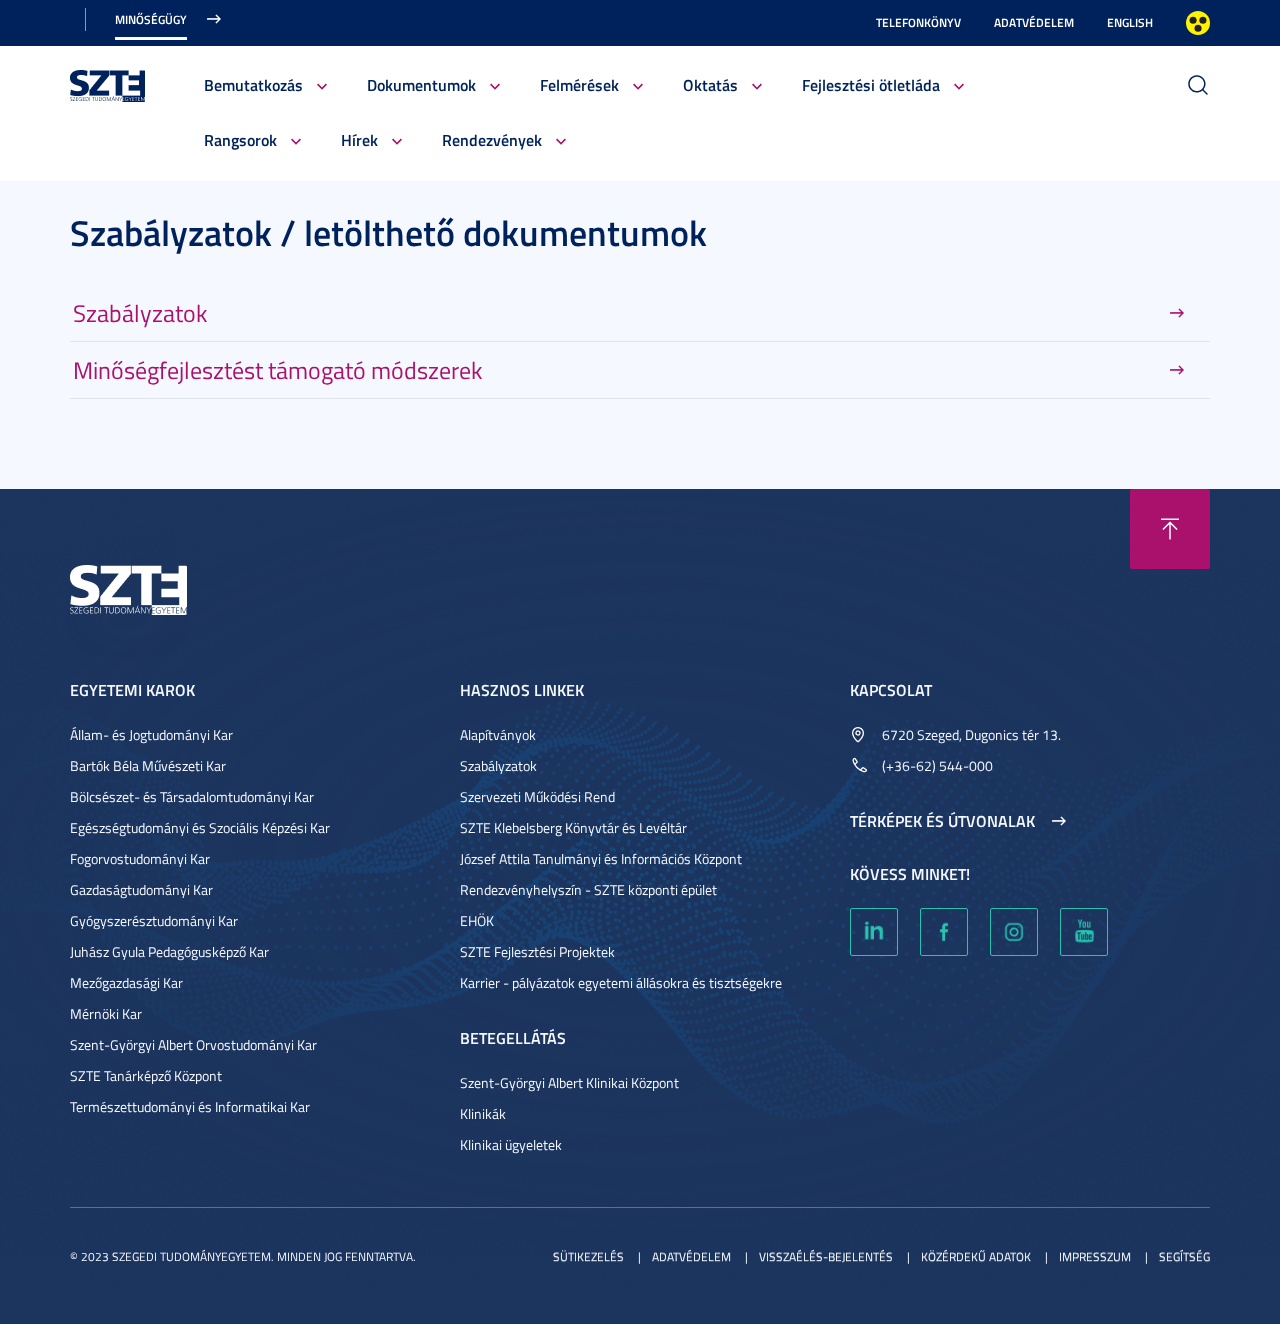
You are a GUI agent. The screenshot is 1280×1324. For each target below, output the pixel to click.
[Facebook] (944, 932)
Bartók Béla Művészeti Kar (148, 765)
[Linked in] (874, 932)
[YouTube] (1084, 932)
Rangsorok (240, 139)
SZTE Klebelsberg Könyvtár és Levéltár (573, 827)
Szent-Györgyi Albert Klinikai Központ (569, 1082)
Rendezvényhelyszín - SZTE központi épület (588, 889)
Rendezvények (492, 139)
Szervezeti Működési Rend (537, 796)
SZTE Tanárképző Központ (146, 1075)
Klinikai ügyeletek (511, 1144)
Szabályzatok (140, 313)
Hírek (359, 139)
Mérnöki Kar (106, 1013)
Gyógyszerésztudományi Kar (154, 920)
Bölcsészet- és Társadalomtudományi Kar (192, 796)
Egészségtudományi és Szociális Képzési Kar (200, 827)
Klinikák (483, 1113)
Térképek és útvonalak (942, 821)
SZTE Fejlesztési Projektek (537, 951)
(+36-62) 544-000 (937, 765)
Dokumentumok (421, 84)
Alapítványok (498, 734)
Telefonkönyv (918, 22)
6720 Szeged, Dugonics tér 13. (971, 734)
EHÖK (477, 920)
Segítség (1184, 1256)
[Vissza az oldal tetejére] (1170, 529)
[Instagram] (1014, 932)
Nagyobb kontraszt (1198, 23)
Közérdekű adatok (976, 1256)
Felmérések (579, 84)
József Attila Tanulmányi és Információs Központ (601, 858)
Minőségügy (151, 19)
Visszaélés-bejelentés (826, 1256)
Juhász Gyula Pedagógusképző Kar (169, 951)
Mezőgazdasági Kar (126, 982)
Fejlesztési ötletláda (871, 84)
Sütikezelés (588, 1256)
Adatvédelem (1034, 22)
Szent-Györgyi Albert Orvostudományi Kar (193, 1044)
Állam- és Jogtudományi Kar (151, 734)
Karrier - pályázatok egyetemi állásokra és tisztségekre (621, 982)
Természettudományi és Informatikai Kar (190, 1106)
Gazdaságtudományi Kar (141, 889)
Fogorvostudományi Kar (140, 858)
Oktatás (710, 84)
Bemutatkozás (253, 84)
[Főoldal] (108, 83)
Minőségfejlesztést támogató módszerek (278, 370)
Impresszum (1095, 1256)
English (1130, 22)
